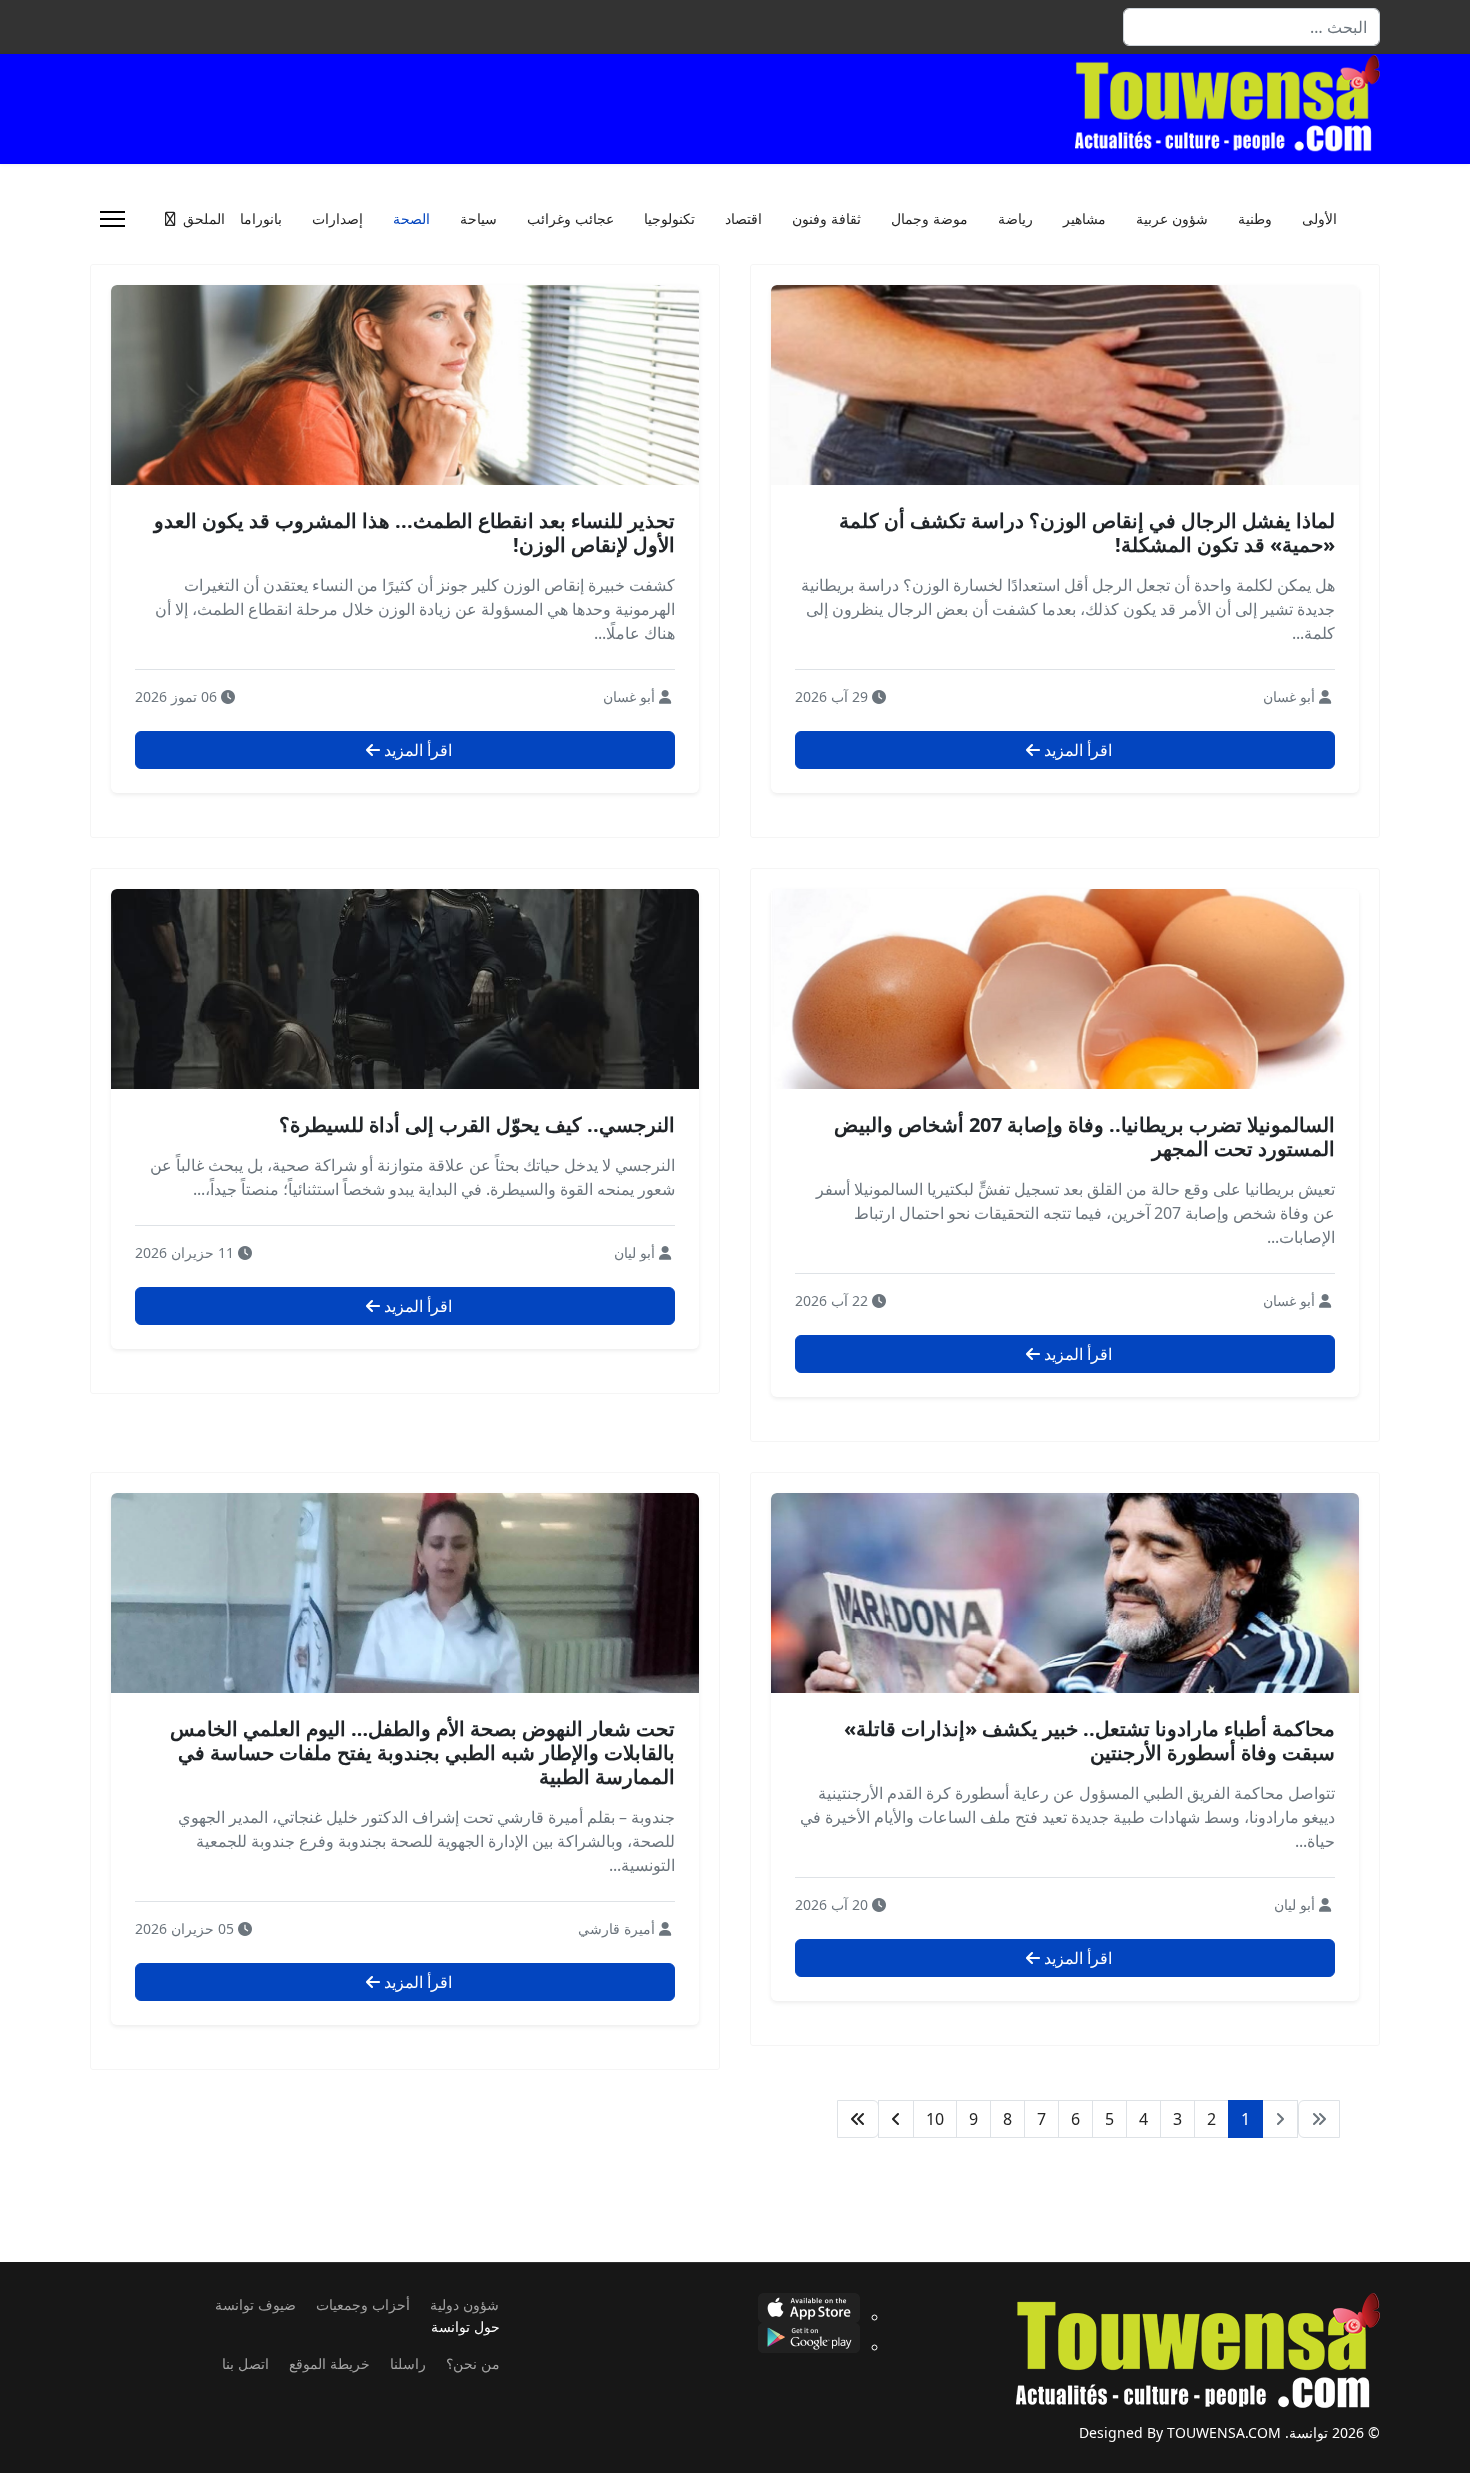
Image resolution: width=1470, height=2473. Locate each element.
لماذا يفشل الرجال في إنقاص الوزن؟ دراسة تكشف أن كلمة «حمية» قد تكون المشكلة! (1087, 532)
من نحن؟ (473, 2363)
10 (935, 2119)
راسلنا (408, 2363)
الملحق (204, 219)
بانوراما (261, 219)
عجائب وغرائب (570, 219)
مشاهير (1084, 219)
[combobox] (1251, 27)
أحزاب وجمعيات (363, 2304)
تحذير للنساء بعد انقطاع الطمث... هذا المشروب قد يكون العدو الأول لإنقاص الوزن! (414, 532)
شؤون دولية (464, 2304)
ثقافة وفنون (826, 219)
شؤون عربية (1172, 219)
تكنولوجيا (669, 219)
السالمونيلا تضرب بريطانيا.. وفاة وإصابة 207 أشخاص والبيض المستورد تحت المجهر (1084, 1136)
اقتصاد (743, 219)
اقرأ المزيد (1076, 750)
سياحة (478, 219)
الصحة (411, 219)
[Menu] (112, 219)
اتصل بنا (245, 2363)
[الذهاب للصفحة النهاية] (858, 2119)
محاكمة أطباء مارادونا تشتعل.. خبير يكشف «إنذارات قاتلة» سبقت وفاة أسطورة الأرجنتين (1089, 1740)
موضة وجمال (929, 219)
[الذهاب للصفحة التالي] (896, 2119)
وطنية (1255, 219)
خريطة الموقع (329, 2363)
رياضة (1015, 219)
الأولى (1319, 219)
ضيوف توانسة (255, 2304)
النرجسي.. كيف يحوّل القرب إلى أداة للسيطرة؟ (477, 1124)
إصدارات (337, 219)
